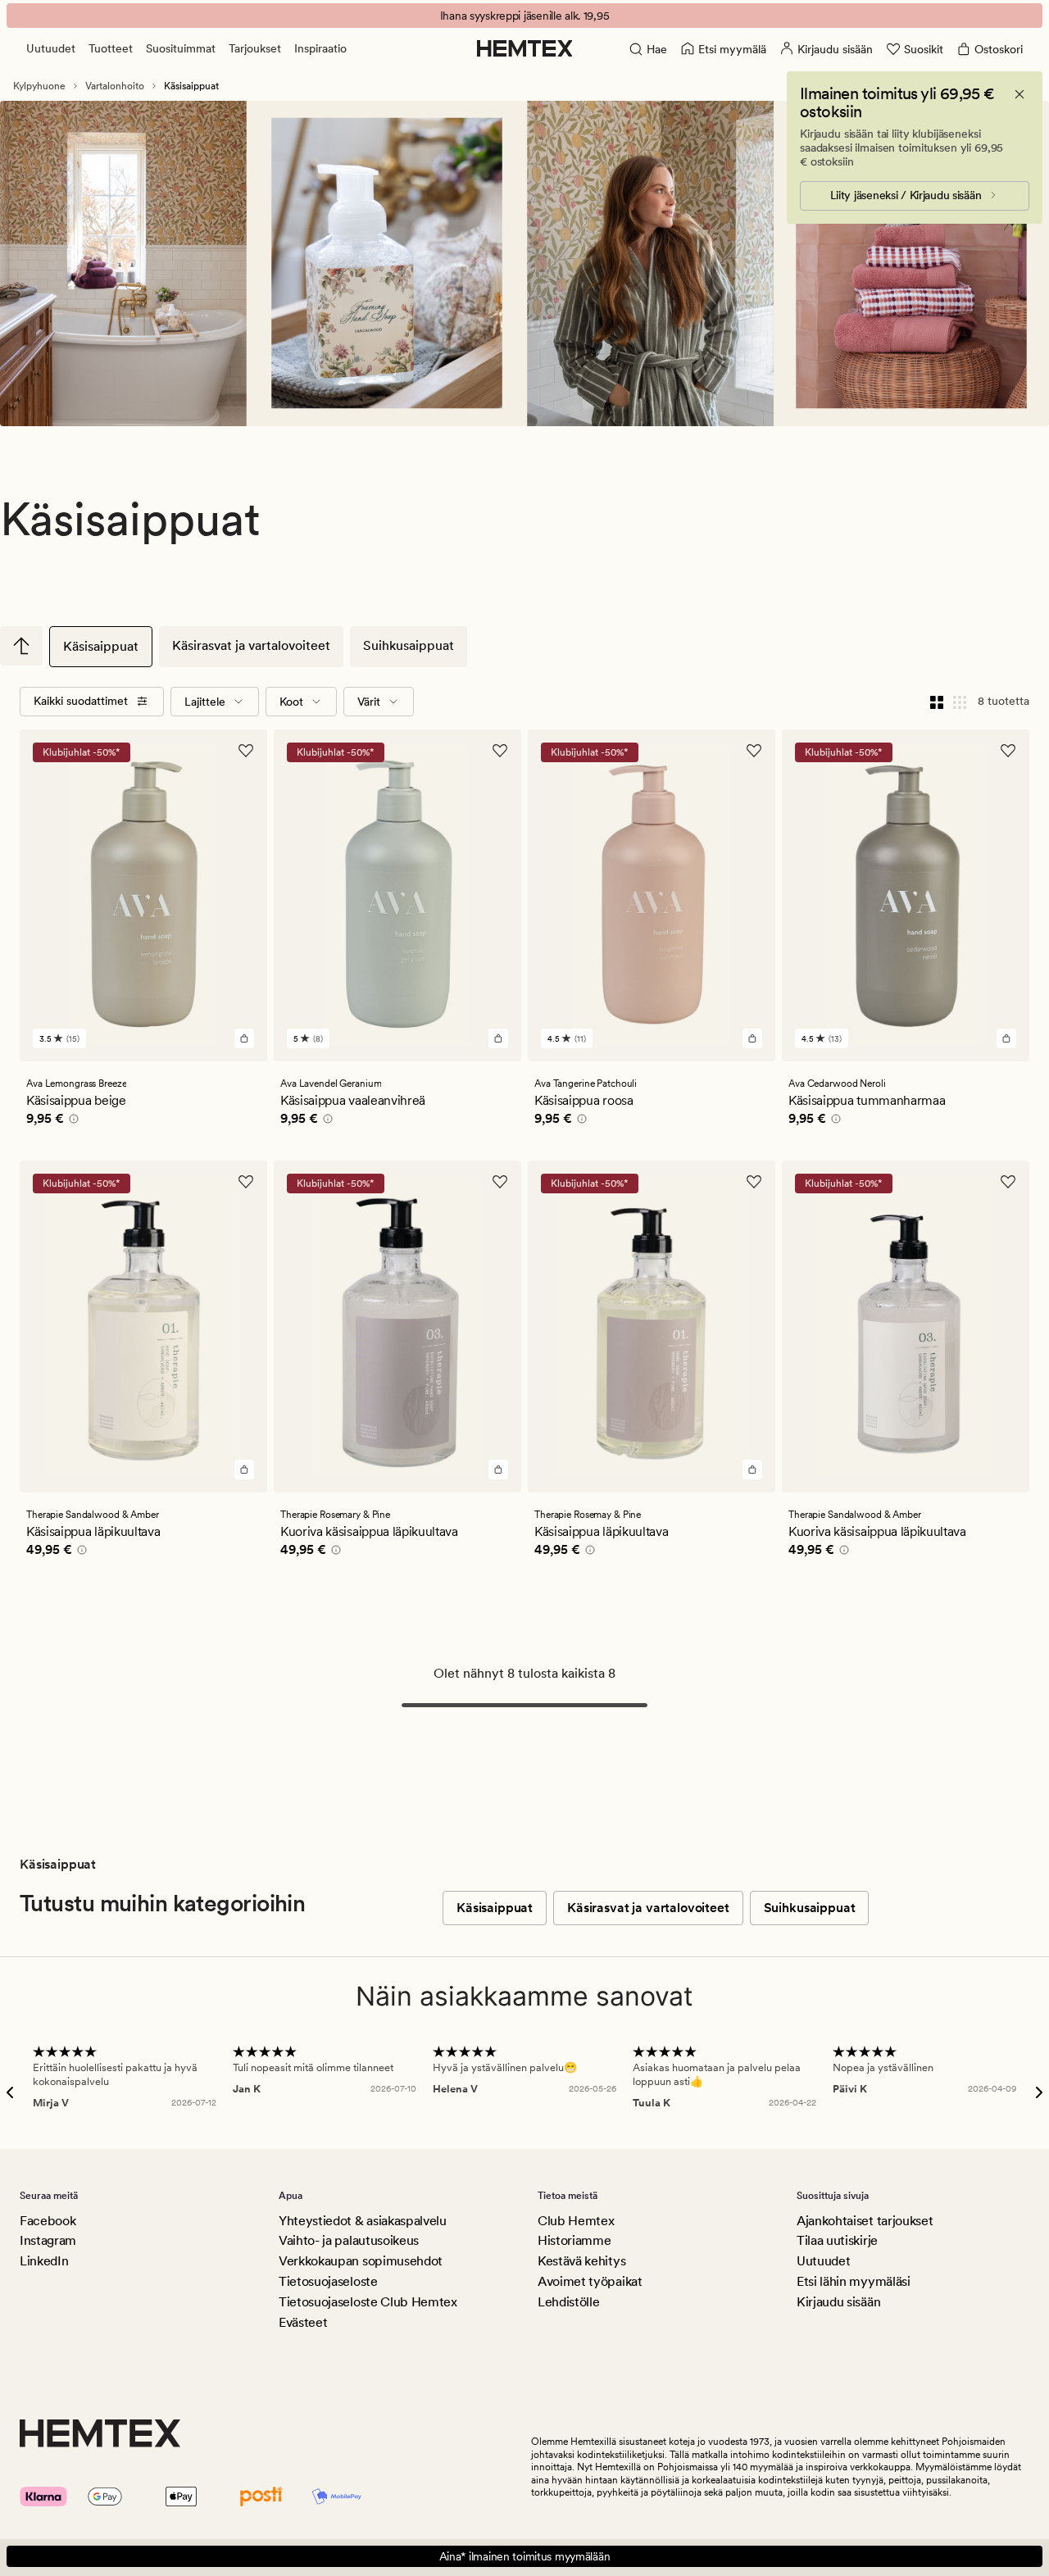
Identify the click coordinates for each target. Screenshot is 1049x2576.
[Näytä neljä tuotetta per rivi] (937, 702)
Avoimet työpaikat (590, 2281)
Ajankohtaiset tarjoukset (865, 2221)
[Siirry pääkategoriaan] (21, 646)
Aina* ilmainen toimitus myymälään (525, 2556)
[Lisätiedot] (71, 1121)
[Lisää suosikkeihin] (246, 751)
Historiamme (574, 2240)
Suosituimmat (181, 48)
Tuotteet (111, 48)
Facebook (48, 2221)
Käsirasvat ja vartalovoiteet (251, 645)
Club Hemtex (576, 2221)
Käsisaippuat (101, 646)
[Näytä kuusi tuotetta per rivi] (960, 702)
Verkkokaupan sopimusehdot (361, 2261)
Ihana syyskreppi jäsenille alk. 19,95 (525, 16)
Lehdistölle (568, 2302)
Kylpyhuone (39, 86)
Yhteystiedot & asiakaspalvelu (363, 2221)
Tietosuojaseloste (328, 2281)
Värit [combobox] (369, 702)
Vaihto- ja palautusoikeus (349, 2240)
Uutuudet (51, 48)
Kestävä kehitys (581, 2261)
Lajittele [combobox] (205, 702)
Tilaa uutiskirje (837, 2240)
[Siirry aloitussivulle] (525, 48)
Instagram (48, 2240)
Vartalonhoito (115, 86)
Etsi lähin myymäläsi (854, 2281)
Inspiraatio (320, 48)
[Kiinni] (1019, 94)
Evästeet (303, 2322)
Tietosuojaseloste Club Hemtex (368, 2302)
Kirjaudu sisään (838, 2302)
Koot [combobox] (291, 702)
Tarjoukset (255, 48)
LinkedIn (44, 2261)
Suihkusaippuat (409, 645)
